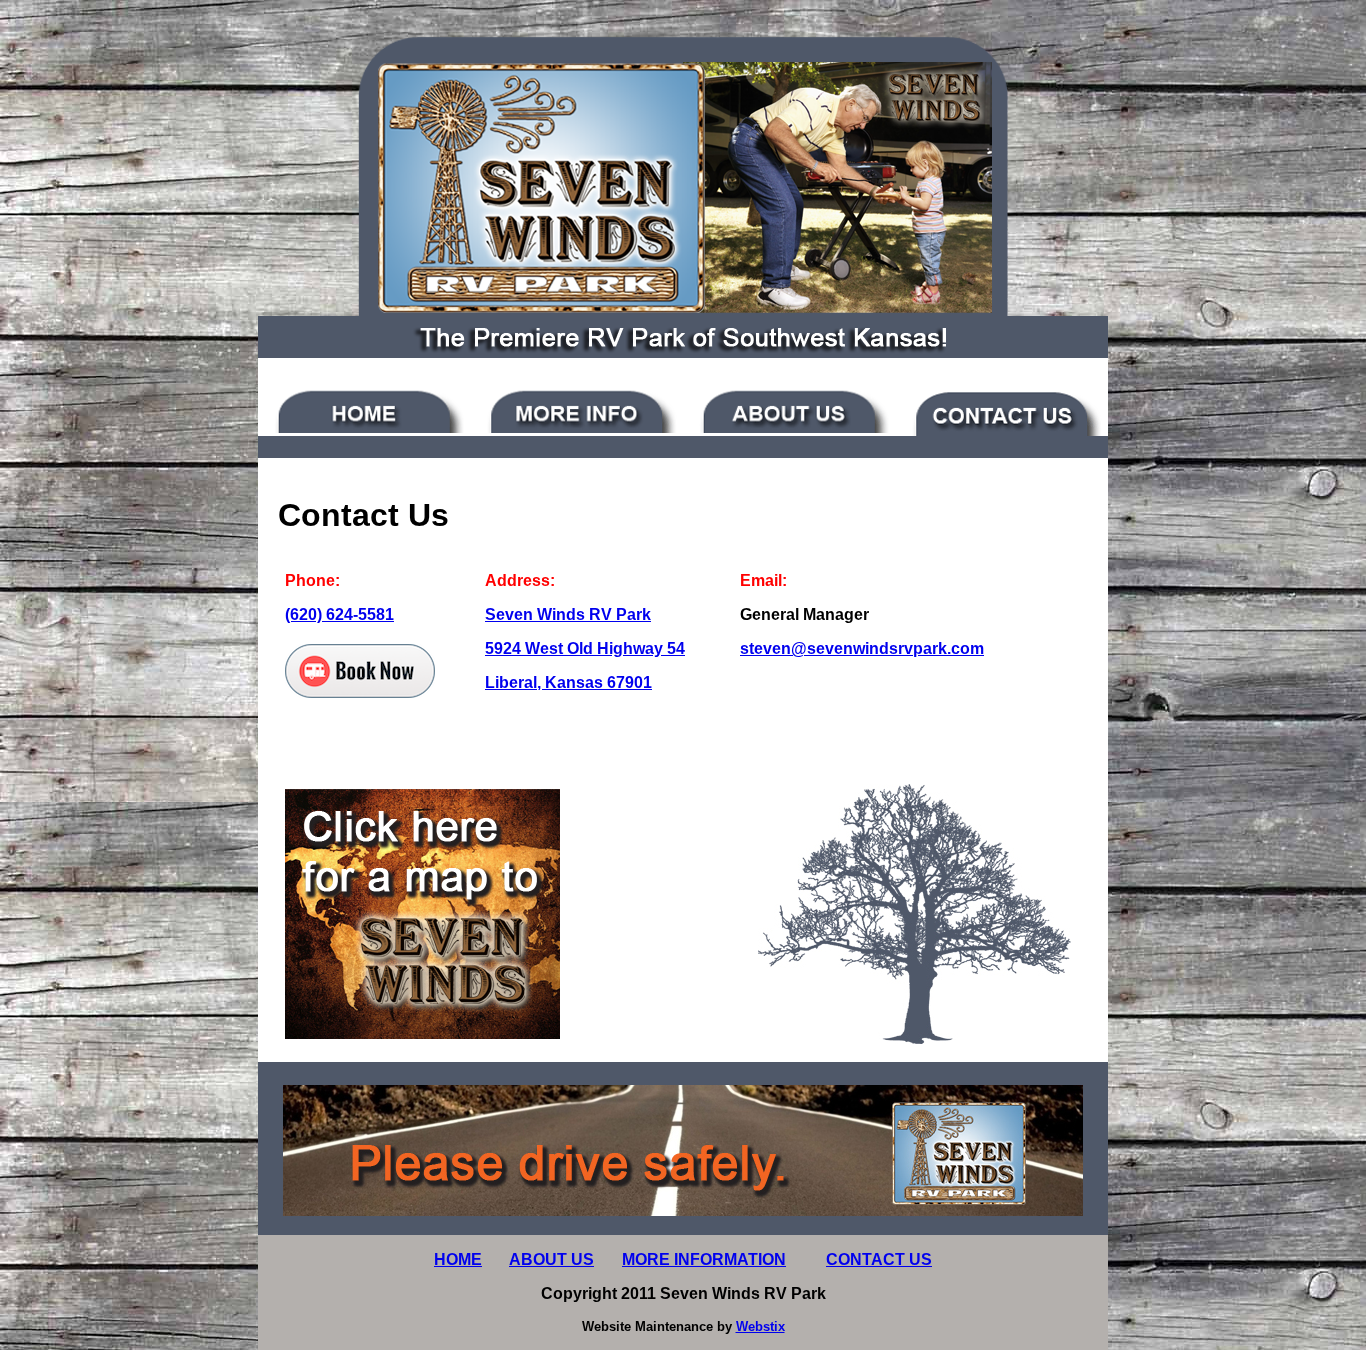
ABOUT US (551, 1259)
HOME (458, 1259)
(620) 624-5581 (339, 614)
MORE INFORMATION (704, 1259)
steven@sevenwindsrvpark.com (862, 648)
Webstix (760, 1326)
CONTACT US (879, 1259)
